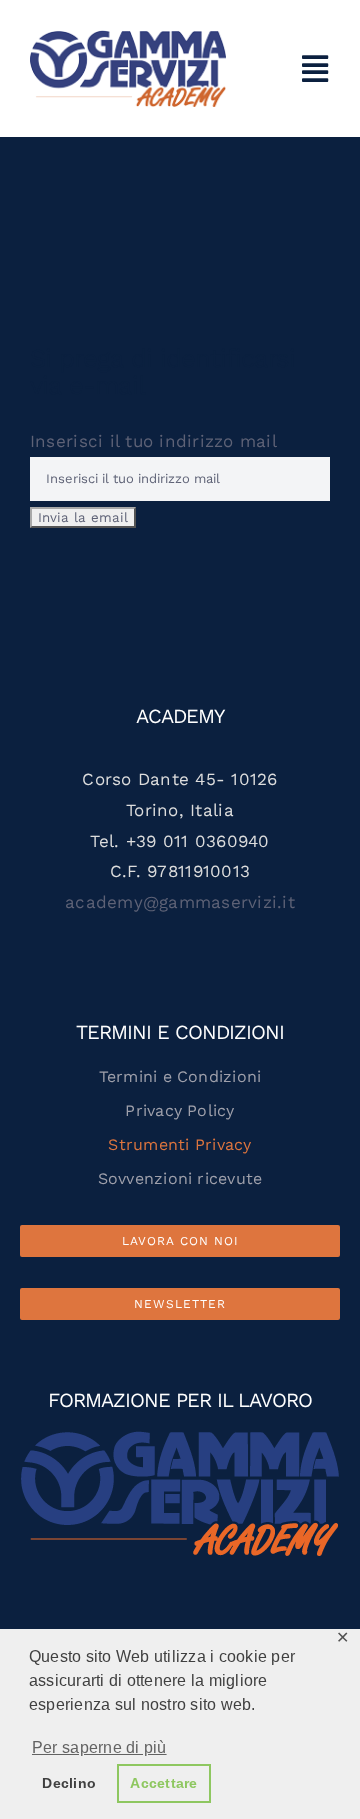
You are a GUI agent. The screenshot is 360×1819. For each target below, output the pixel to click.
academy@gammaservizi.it (180, 902)
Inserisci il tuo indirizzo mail (153, 441)
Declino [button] (69, 1783)
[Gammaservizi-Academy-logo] (128, 38)
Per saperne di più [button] (99, 1747)
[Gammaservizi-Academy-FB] (180, 1439)
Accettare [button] (163, 1783)
